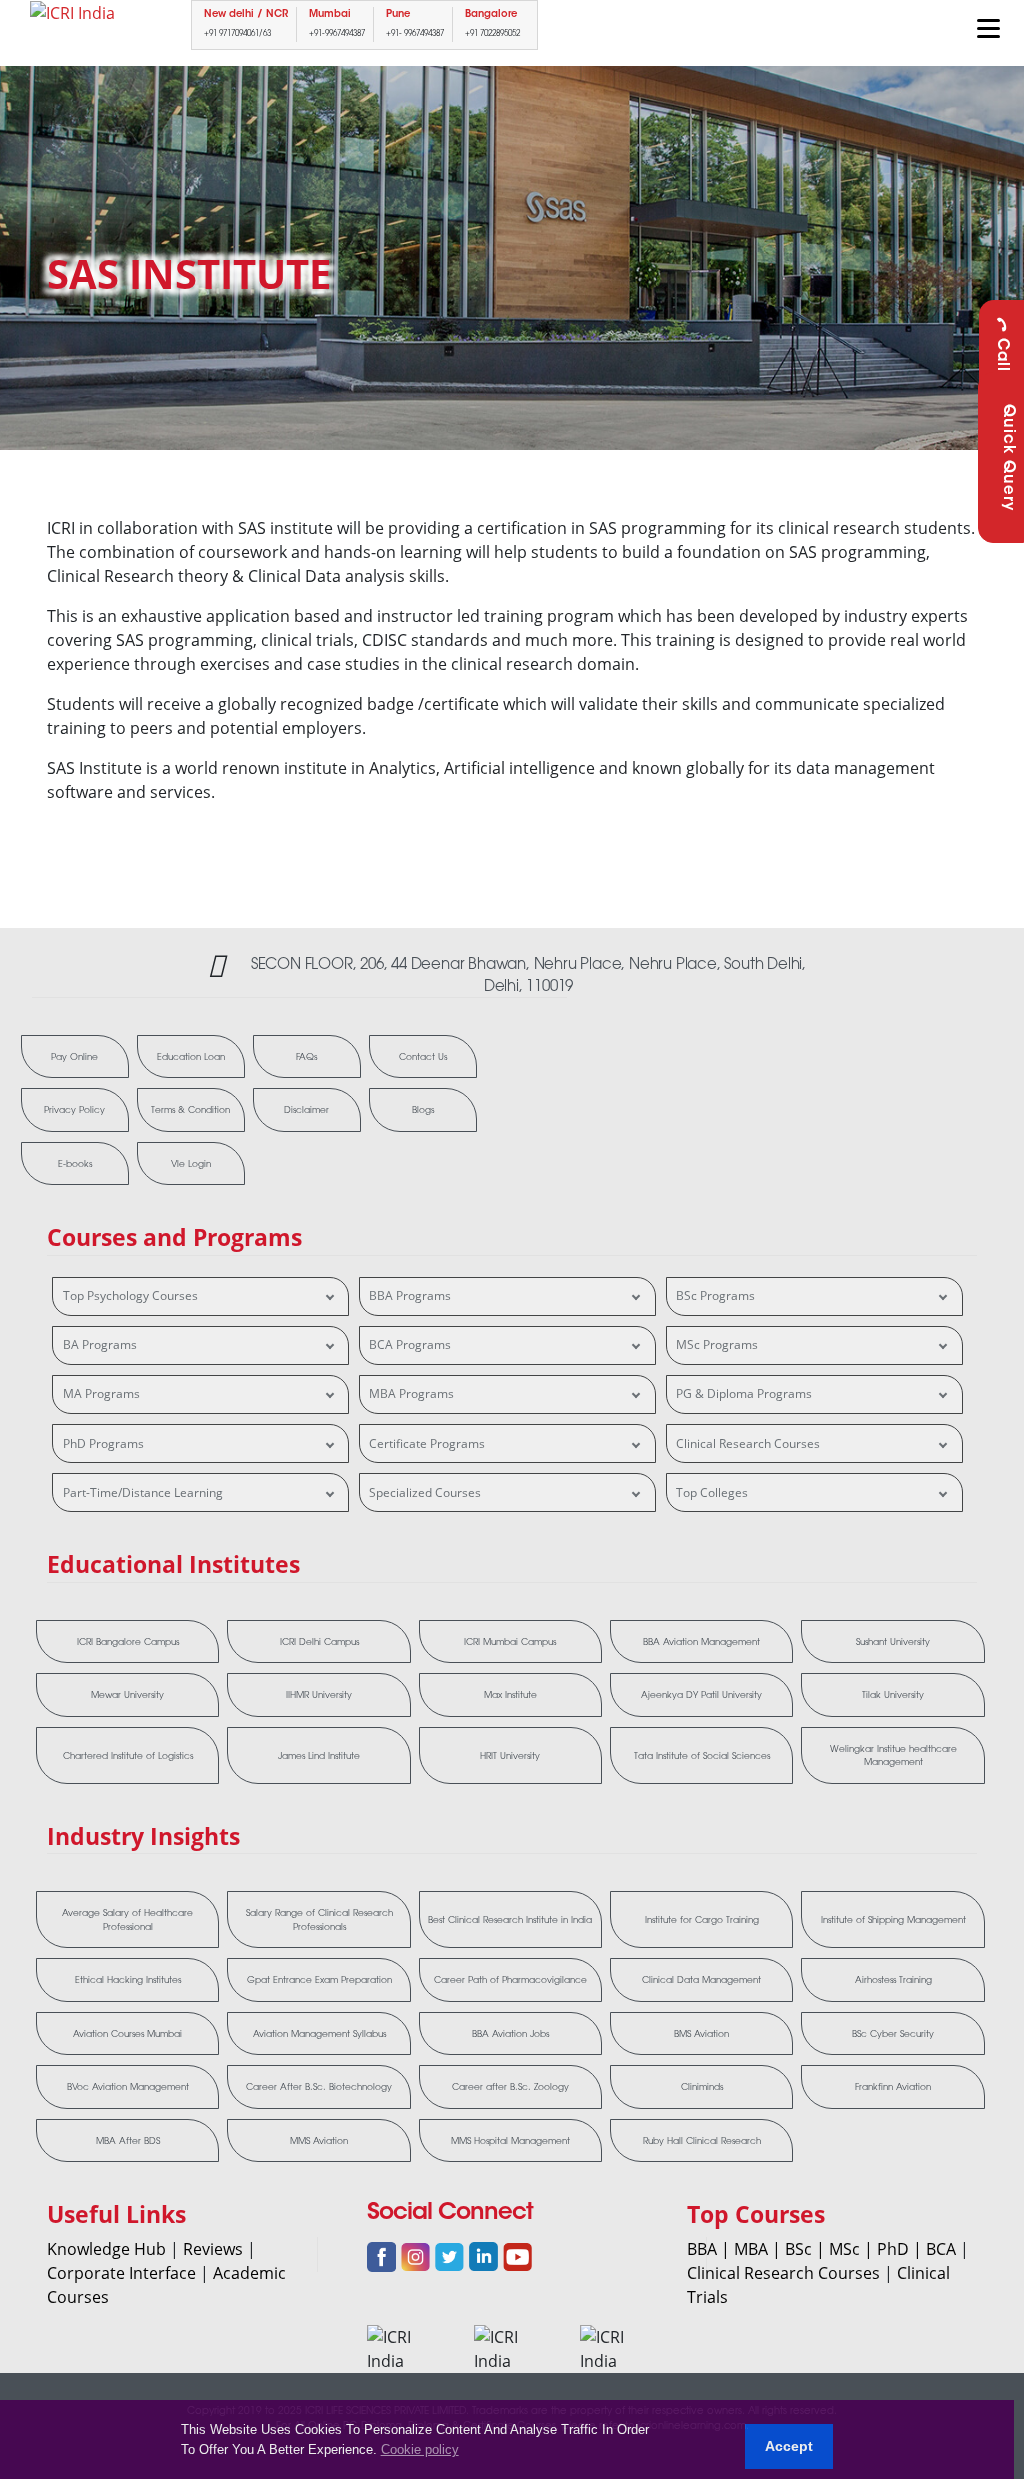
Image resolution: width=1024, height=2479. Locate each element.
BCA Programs (410, 1344)
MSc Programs (717, 1344)
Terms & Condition (190, 1109)
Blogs (423, 1109)
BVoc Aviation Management (128, 2086)
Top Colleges (712, 1492)
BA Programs (100, 1344)
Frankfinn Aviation (893, 2086)
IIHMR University (319, 1694)
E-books (75, 1163)
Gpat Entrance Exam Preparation (319, 1979)
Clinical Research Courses (748, 1443)
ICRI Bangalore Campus (128, 1641)
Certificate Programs (427, 1443)
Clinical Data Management (701, 1979)
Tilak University (893, 1694)
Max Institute (510, 1694)
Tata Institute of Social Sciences (702, 1755)
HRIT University (510, 1755)
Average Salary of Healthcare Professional (127, 1919)
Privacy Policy (74, 1109)
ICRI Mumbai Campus (510, 1641)
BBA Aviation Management (701, 1641)
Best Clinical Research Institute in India (510, 1919)
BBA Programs (410, 1295)
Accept (789, 2446)
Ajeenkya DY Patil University (701, 1694)
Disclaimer (306, 1109)
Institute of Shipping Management (893, 1919)
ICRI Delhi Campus (319, 1641)
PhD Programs (103, 1443)
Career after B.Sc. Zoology (510, 2086)
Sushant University (893, 1641)
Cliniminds (702, 2086)
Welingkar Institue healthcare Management (893, 1755)
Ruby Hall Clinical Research (702, 2140)
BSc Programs (715, 1295)
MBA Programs (411, 1393)
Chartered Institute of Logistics (128, 1755)
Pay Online (74, 1056)
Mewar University (127, 1694)
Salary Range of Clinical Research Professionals (319, 1919)
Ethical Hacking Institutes (128, 1979)
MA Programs (101, 1393)
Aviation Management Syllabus (319, 2033)
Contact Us (423, 1056)
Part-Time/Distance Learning (143, 1492)
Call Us (1001, 367)
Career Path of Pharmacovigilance (510, 1979)
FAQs (306, 1056)
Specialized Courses (425, 1492)
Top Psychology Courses (130, 1295)
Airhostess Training (893, 1979)
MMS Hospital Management (510, 2140)
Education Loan (191, 1056)
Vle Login (191, 1163)
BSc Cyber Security (893, 2033)
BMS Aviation (701, 2033)
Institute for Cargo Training (702, 1919)
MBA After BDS (128, 2140)
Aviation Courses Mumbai (127, 2033)
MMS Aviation (319, 2140)
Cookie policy (420, 2449)
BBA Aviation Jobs (510, 2033)
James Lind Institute (319, 1755)
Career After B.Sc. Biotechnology (319, 2086)
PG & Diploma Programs (744, 1393)
